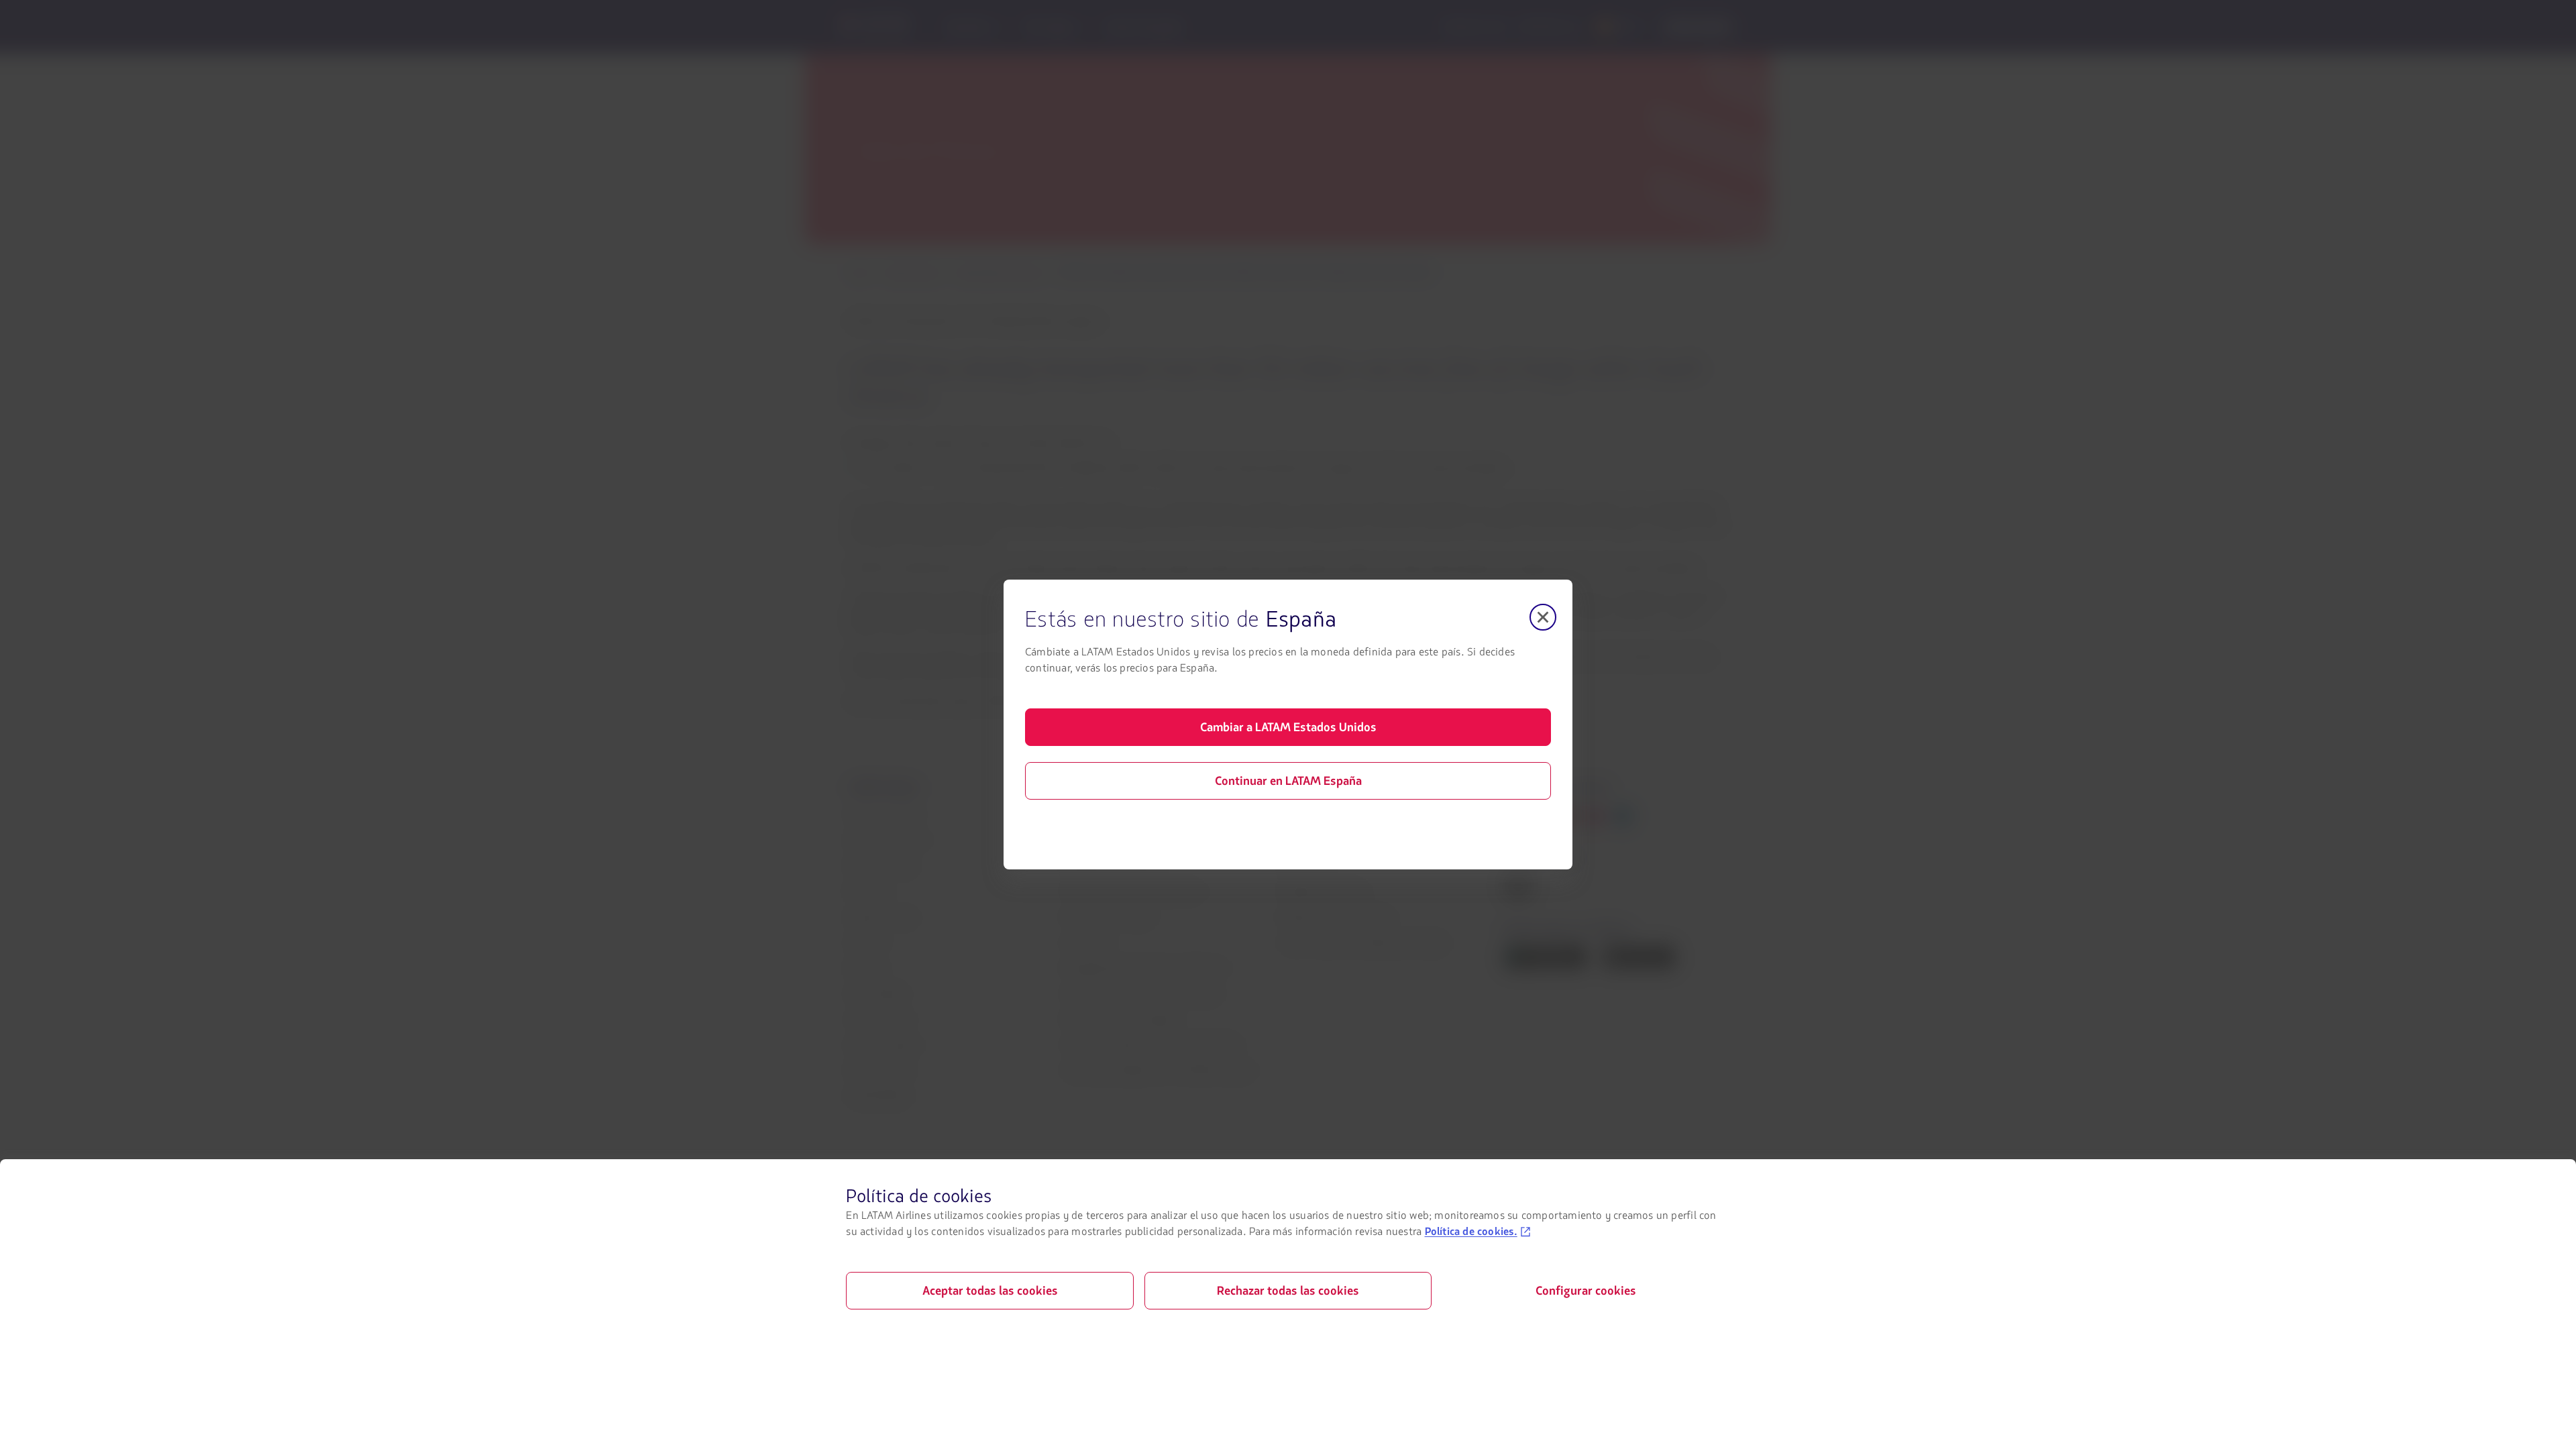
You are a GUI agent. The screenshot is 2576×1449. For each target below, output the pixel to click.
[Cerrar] (1543, 617)
